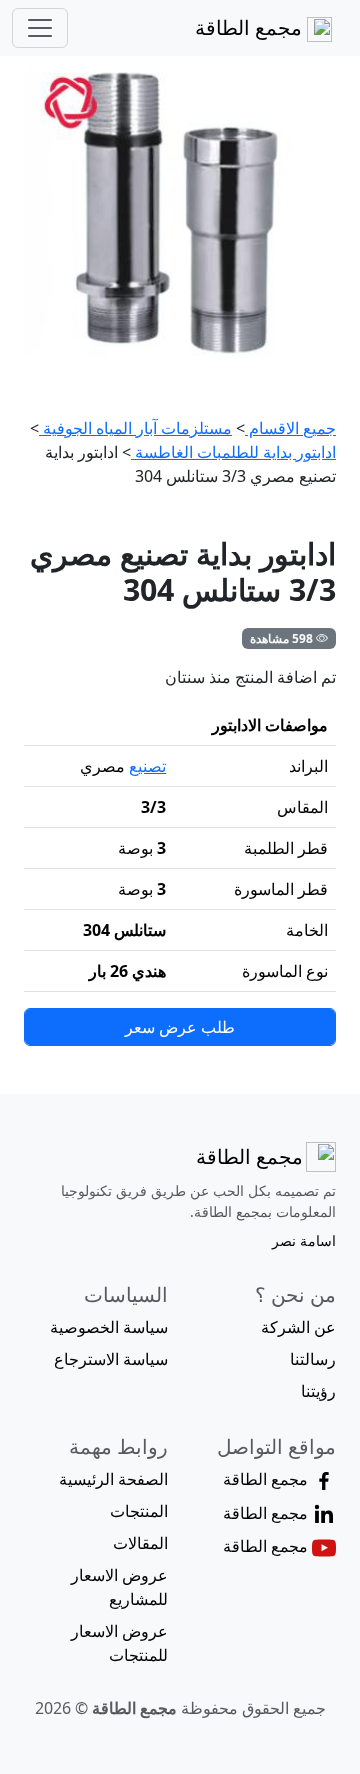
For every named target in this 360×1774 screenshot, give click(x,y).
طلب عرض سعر (180, 1027)
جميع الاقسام (290, 428)
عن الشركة (298, 1327)
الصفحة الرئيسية (113, 1479)
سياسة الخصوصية (109, 1327)
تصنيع (147, 766)
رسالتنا (313, 1359)
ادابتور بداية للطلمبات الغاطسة (233, 452)
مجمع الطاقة (251, 27)
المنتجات (139, 1511)
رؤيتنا (318, 1391)
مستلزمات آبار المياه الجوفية (135, 428)
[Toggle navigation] (40, 28)
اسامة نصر (304, 1240)
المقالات (140, 1543)
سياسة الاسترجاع (111, 1359)
